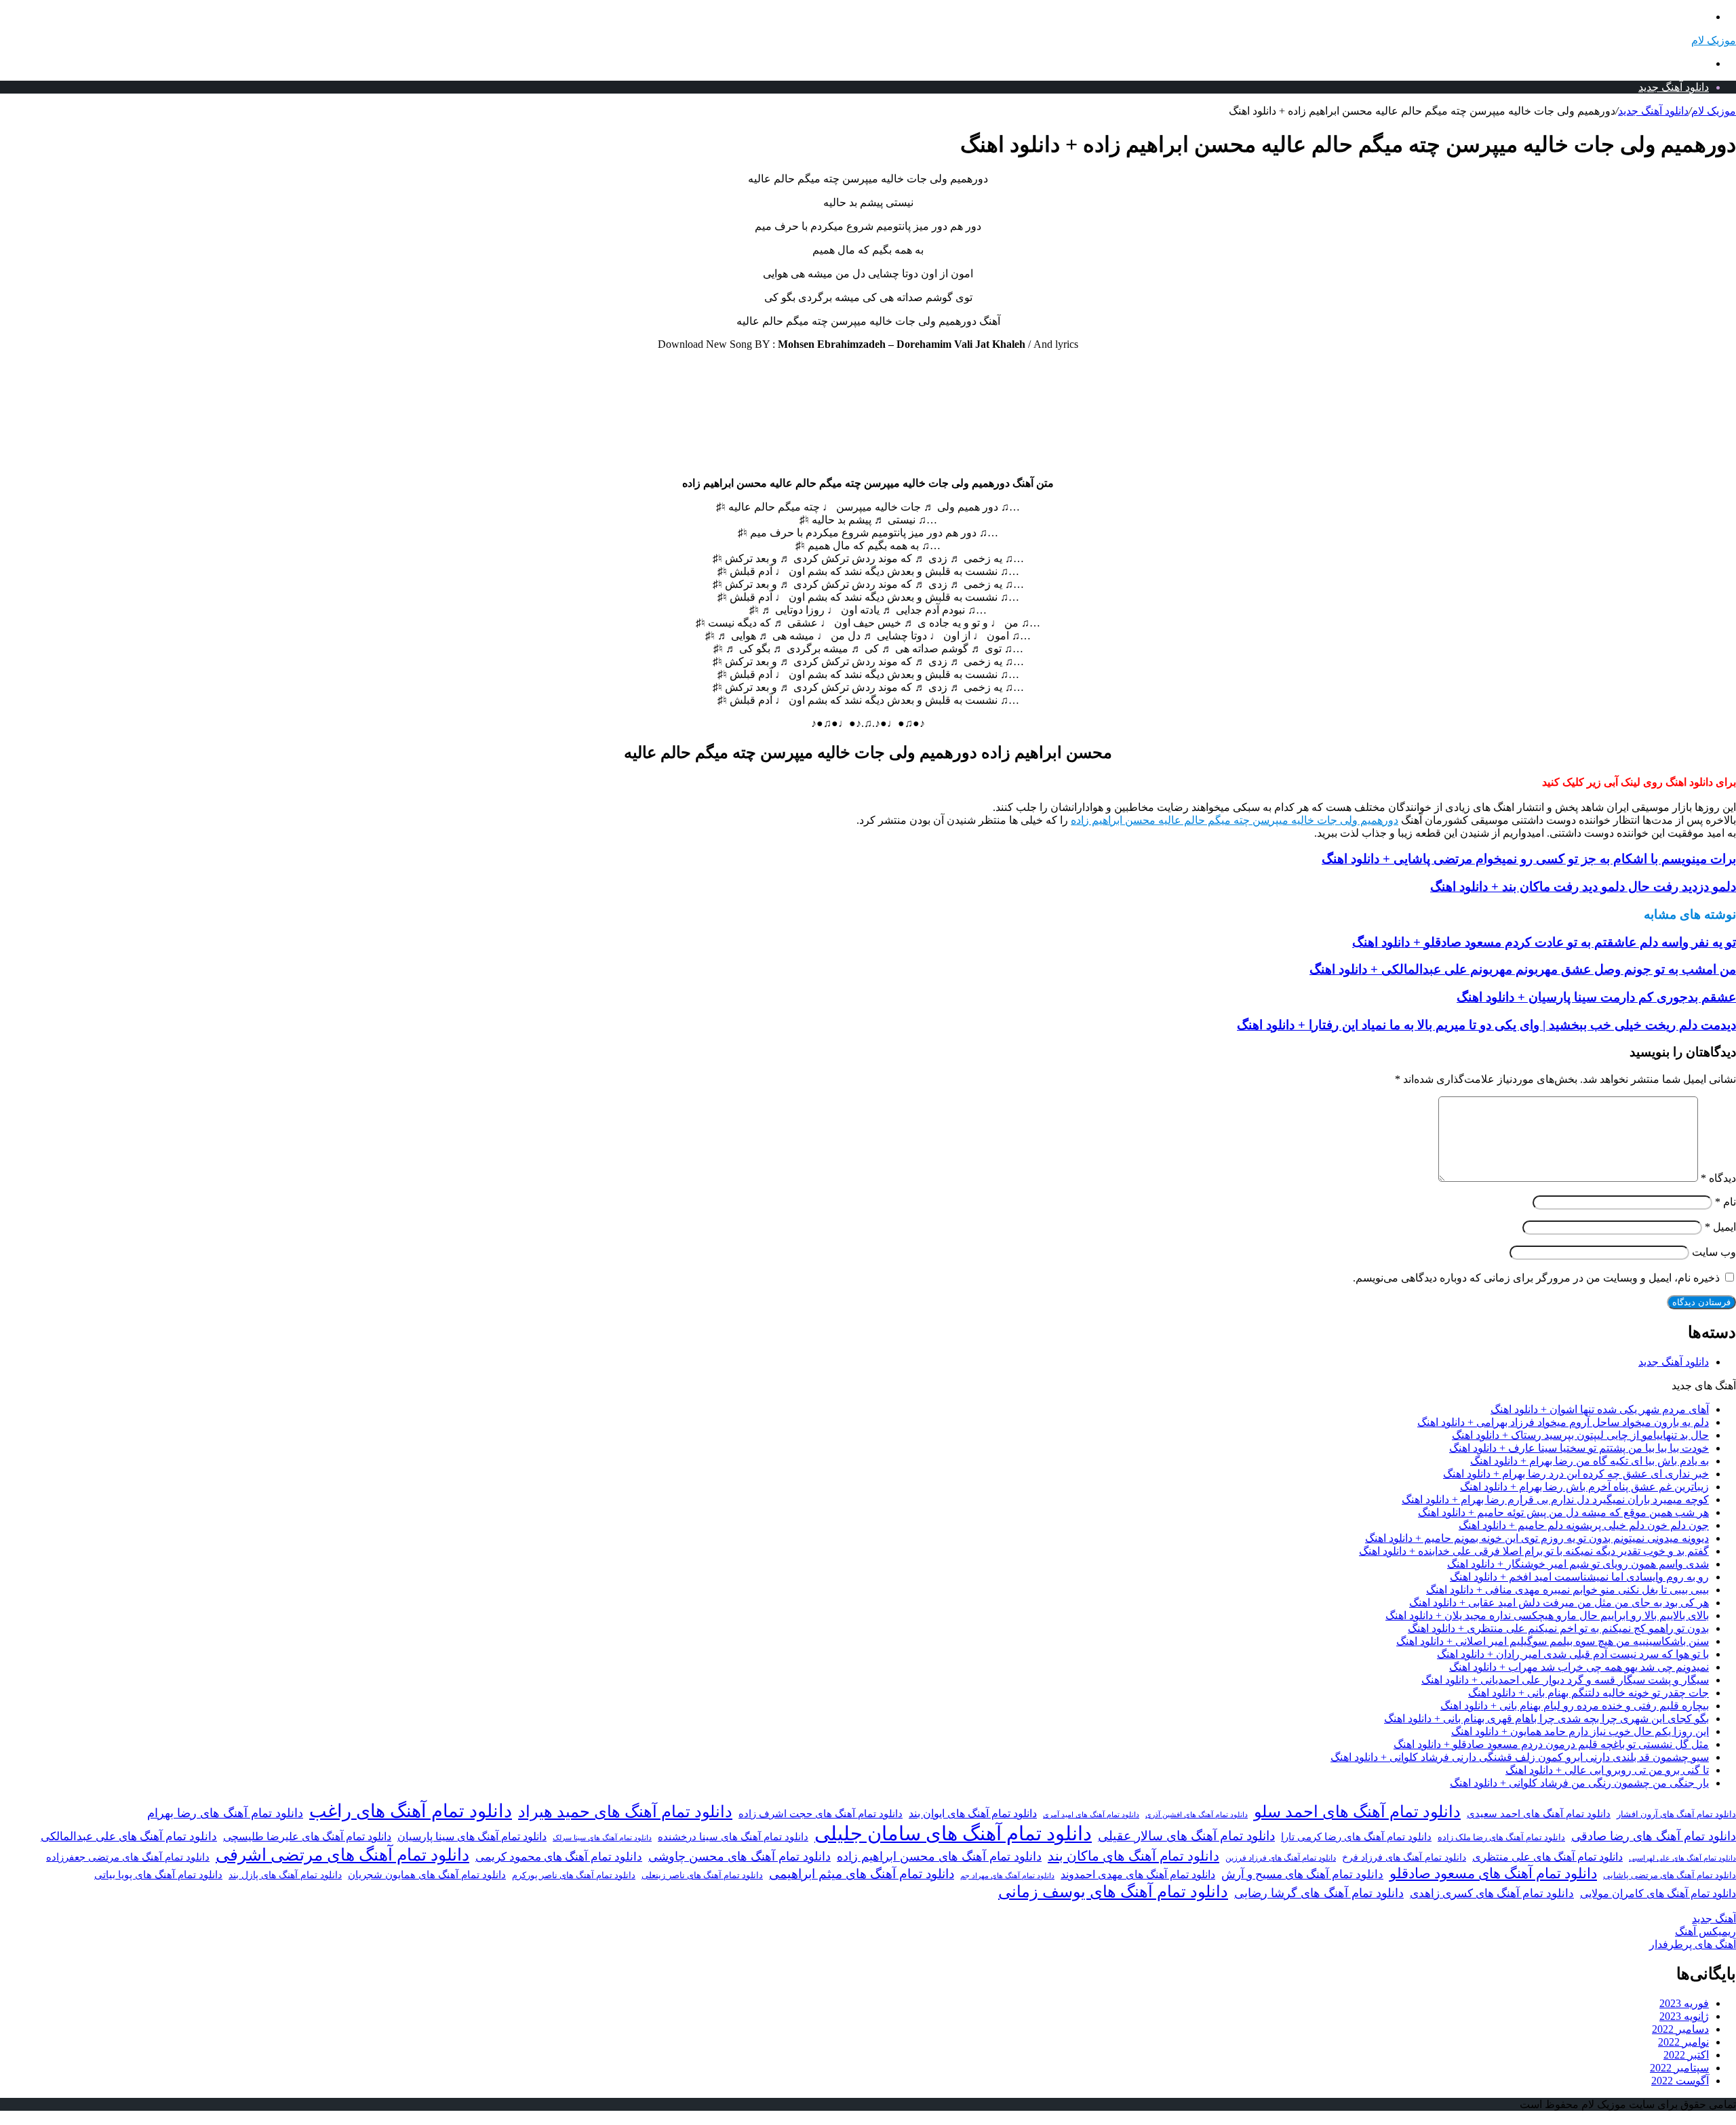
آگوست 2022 (1680, 2081)
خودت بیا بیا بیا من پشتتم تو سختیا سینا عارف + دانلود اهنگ (1579, 1448)
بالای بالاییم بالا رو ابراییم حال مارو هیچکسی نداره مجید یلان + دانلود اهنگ (1547, 1615)
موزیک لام (1714, 111)
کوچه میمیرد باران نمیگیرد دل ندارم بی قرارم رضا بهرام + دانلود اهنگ (1555, 1500)
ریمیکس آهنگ (1705, 1931)
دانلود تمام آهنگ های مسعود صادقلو (1493, 1873)
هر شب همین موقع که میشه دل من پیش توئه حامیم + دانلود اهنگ (1563, 1512)
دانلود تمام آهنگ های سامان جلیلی (953, 1833)
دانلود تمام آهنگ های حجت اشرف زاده (821, 1814)
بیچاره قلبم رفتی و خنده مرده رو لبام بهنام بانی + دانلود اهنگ (1575, 1706)
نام (1725, 1202)
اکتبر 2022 (1686, 2055)
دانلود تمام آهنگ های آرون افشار (1676, 1814)
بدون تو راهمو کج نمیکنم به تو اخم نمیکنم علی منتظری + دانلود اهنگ (1558, 1628)
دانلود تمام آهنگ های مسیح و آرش (1302, 1874)
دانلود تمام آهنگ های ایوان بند (973, 1814)
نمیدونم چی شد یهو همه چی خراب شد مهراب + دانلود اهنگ (1579, 1667)
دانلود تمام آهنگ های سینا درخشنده (733, 1837)
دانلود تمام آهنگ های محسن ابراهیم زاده (939, 1856)
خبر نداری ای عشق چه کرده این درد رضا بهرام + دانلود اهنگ (1576, 1474)
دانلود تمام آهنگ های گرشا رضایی (1319, 1893)
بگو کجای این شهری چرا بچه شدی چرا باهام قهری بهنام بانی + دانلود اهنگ (1546, 1719)
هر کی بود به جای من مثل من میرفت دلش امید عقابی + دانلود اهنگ (1559, 1603)
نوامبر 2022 (1683, 2042)
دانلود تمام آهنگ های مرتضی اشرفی (342, 1855)
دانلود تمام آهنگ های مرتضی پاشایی (1670, 1875)
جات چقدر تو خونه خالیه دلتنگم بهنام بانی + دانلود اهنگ (1589, 1693)
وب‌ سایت (1714, 1252)
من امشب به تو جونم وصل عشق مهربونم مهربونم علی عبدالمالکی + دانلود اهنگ (1523, 969)
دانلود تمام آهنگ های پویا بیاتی (158, 1875)
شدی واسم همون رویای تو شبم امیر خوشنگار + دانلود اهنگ (1578, 1564)
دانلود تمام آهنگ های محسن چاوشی (739, 1856)
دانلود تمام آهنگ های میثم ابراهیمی (862, 1874)
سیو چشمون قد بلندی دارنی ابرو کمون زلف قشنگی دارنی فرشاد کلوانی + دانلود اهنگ (1520, 1757)
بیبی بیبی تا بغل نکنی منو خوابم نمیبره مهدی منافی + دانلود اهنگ (1567, 1590)
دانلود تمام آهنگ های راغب (411, 1811)
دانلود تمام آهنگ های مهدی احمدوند (1138, 1875)
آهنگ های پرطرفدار (1693, 1944)
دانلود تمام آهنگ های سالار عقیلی (1186, 1836)
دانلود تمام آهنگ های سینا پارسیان (472, 1836)
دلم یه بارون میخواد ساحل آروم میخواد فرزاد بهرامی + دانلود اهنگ (1563, 1422)
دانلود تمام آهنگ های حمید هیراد (625, 1811)
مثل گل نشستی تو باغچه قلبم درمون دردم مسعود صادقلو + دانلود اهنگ (1551, 1744)
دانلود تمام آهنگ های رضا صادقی (1654, 1836)
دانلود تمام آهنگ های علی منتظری (1547, 1857)
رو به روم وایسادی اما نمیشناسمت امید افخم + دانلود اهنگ (1579, 1577)
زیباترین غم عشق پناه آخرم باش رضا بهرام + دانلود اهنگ (1584, 1487)
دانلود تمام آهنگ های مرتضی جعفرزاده (128, 1857)
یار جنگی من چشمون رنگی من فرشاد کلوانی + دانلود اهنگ (1579, 1783)
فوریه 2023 (1684, 2003)
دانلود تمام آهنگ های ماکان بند (1133, 1856)
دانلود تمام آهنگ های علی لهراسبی (1682, 1858)
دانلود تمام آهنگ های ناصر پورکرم (574, 1875)
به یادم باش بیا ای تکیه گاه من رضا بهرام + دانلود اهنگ (1590, 1461)
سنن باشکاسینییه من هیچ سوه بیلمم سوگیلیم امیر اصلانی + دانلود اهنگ (1553, 1641)
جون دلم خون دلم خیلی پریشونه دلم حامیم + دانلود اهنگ (1584, 1525)
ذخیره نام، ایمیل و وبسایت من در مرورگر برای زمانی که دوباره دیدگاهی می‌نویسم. (1536, 1278)
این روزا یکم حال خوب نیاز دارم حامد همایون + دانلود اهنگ (1580, 1731)
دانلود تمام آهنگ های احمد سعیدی (1539, 1814)
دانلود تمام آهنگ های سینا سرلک (602, 1838)
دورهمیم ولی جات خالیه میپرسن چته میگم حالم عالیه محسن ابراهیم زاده (1235, 820)
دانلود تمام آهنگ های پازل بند (285, 1875)
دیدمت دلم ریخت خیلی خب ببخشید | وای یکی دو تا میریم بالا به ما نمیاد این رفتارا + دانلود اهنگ (1486, 1025)
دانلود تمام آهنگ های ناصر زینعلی (702, 1875)
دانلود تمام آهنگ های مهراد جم (1007, 1875)
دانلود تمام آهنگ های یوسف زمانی (1113, 1892)
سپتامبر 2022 (1679, 2068)
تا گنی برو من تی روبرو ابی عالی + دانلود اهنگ (1607, 1770)
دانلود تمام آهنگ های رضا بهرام (225, 1813)
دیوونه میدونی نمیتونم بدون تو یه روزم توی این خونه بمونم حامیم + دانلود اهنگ (1537, 1538)
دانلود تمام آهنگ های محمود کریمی (559, 1857)
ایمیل (1720, 1227)
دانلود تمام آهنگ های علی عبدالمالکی (129, 1836)
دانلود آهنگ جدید (1674, 87)
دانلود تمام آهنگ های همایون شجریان (427, 1875)
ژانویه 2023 (1684, 2016)
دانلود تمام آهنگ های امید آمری (1091, 1815)
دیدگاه (1718, 1178)
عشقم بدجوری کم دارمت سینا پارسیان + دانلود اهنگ (1596, 997)
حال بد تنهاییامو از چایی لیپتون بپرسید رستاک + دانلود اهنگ (1580, 1435)
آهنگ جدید (1714, 1919)
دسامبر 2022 (1680, 2029)
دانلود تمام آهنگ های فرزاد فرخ (1404, 1858)
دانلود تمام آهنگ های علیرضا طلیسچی (307, 1837)
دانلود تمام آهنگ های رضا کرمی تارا (1356, 1837)
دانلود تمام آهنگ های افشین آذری (1197, 1814)
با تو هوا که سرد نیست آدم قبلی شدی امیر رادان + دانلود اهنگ (1573, 1654)
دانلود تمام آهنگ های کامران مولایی (1658, 1894)
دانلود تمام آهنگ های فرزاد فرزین (1281, 1858)
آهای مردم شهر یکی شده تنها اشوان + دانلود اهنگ (1600, 1409)
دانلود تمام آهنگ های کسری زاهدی (1492, 1893)
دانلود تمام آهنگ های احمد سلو (1357, 1812)
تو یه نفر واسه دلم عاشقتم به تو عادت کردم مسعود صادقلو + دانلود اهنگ (1544, 942)
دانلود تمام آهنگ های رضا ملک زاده (1501, 1838)
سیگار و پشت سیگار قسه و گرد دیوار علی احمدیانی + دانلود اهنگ (1565, 1680)
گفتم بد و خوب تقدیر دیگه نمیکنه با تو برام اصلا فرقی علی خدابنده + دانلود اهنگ (1534, 1551)
